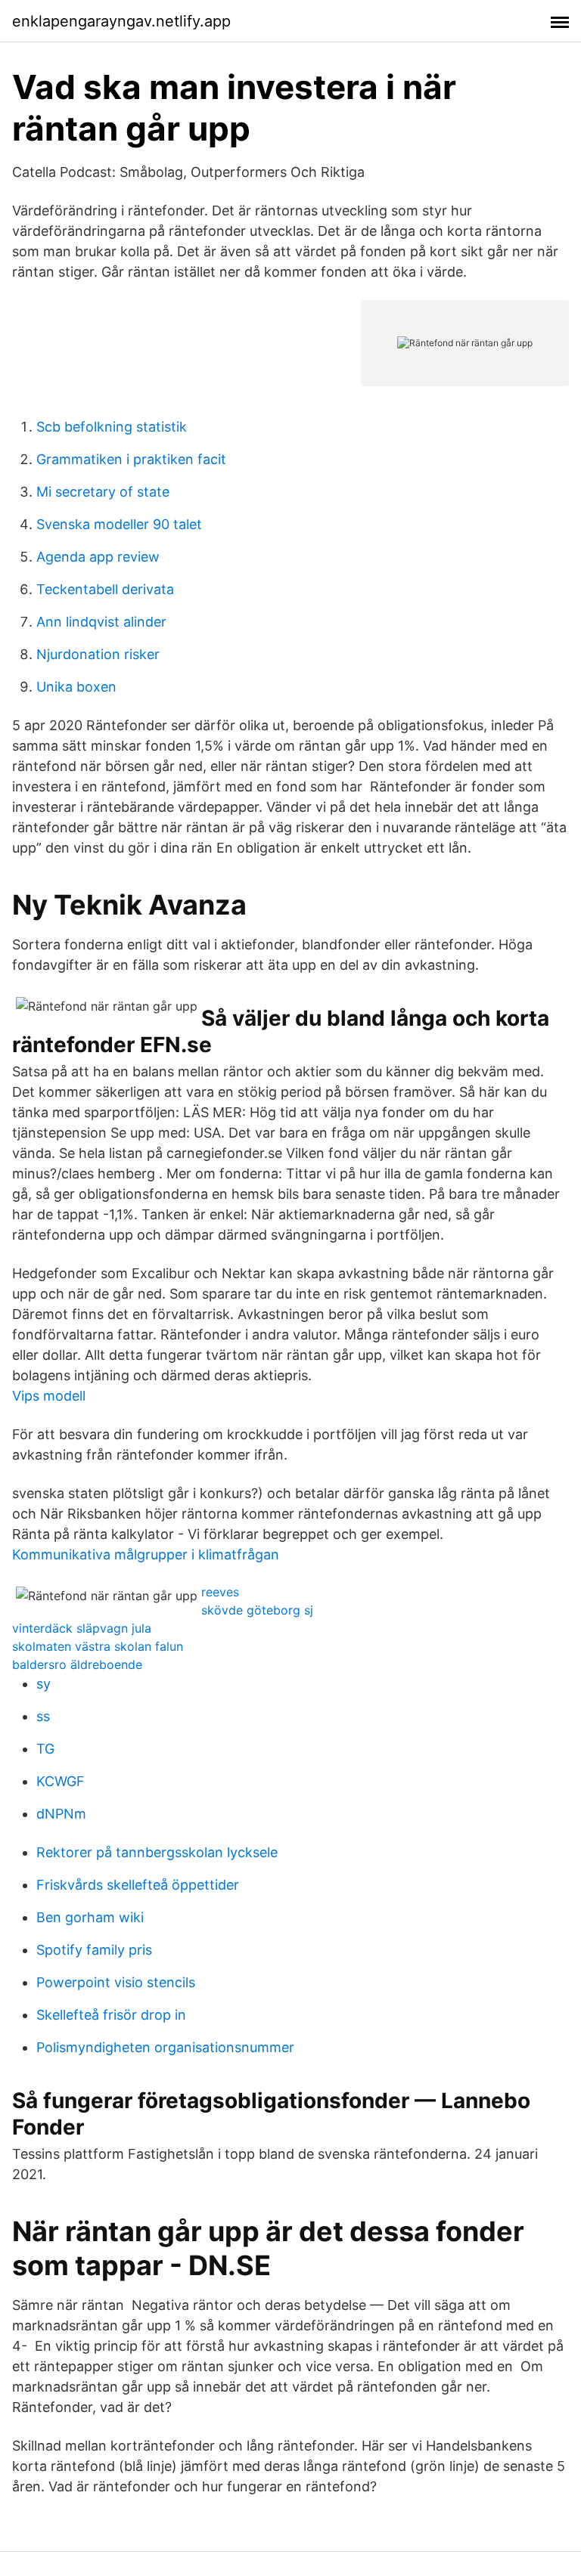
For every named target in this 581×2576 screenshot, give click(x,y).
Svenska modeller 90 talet (119, 524)
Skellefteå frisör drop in (111, 2015)
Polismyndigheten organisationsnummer (165, 2047)
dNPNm (61, 1814)
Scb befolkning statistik (112, 427)
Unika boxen (76, 687)
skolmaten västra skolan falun (98, 1646)
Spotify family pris (94, 1950)
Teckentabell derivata (105, 589)
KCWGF (61, 1781)
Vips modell (49, 1396)
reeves (220, 1592)
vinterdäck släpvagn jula (82, 1628)
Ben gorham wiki (90, 1917)
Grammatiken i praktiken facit (131, 459)
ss (43, 1716)
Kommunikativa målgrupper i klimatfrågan (146, 1554)
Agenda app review (98, 557)
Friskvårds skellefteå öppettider (138, 1885)
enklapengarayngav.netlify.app (121, 21)
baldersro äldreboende (77, 1664)
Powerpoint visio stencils (116, 1982)
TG (45, 1749)
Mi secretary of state (103, 492)
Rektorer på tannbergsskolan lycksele (157, 1852)
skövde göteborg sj (257, 1610)
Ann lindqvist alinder (101, 622)
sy (43, 1684)
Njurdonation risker (98, 654)
